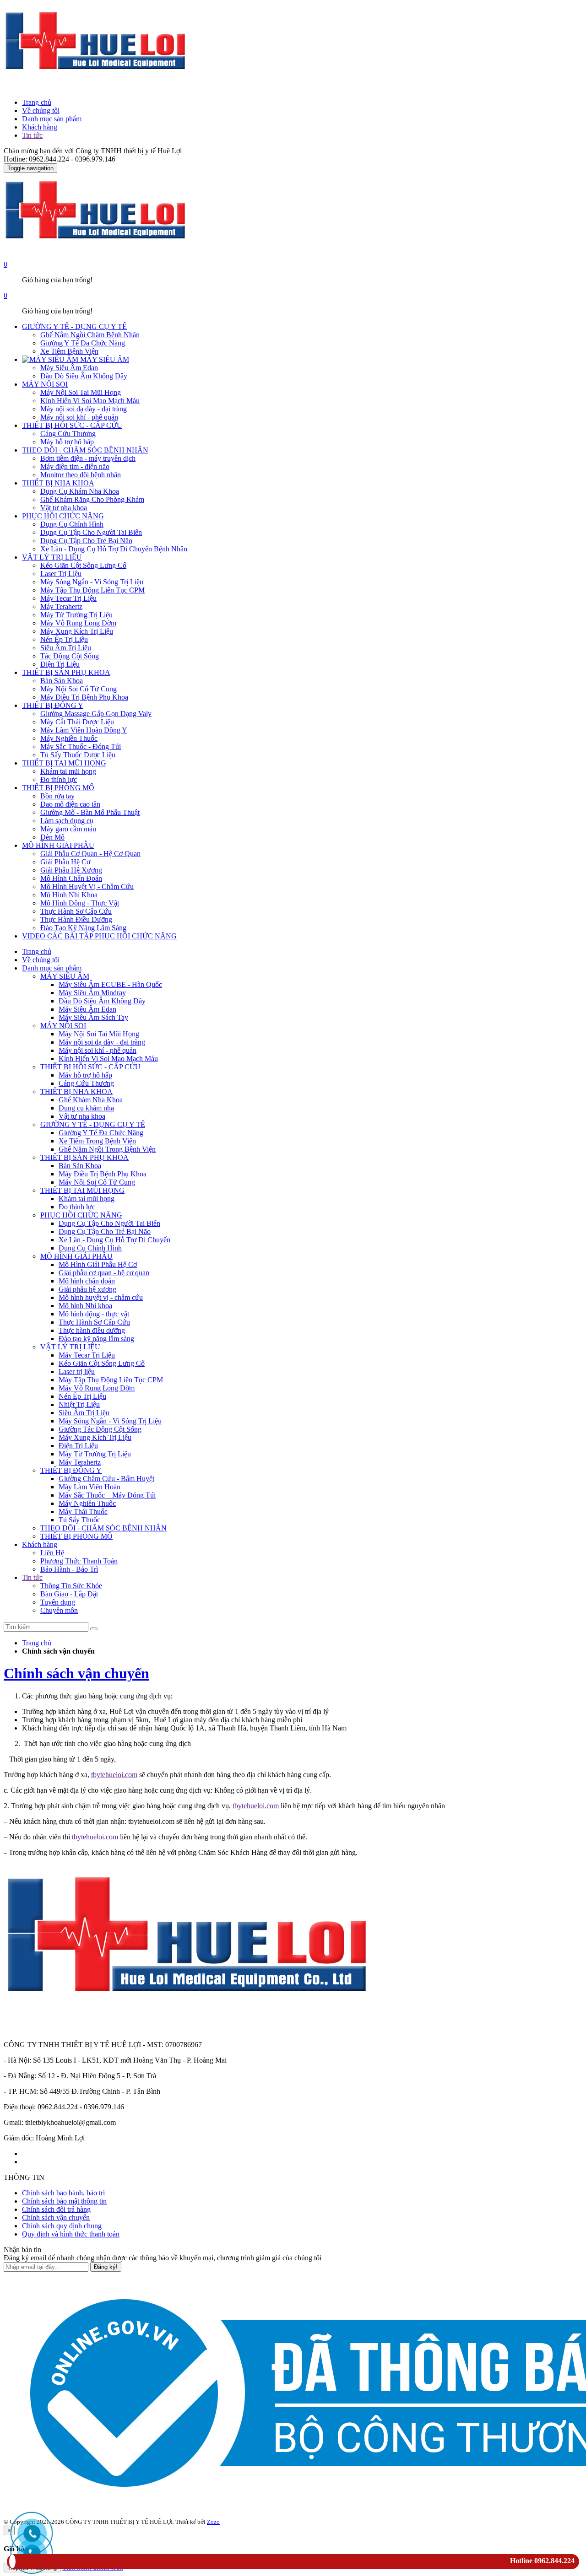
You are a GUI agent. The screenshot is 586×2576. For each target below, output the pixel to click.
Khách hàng (40, 127)
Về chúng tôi (41, 110)
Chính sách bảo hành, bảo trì (63, 2193)
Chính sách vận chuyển (76, 1673)
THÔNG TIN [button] (24, 2177)
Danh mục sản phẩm (52, 119)
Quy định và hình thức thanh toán (71, 2234)
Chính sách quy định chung (62, 2226)
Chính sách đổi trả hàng (56, 2209)
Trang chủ (37, 102)
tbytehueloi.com (114, 1775)
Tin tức (32, 135)
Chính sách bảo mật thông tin (64, 2201)
